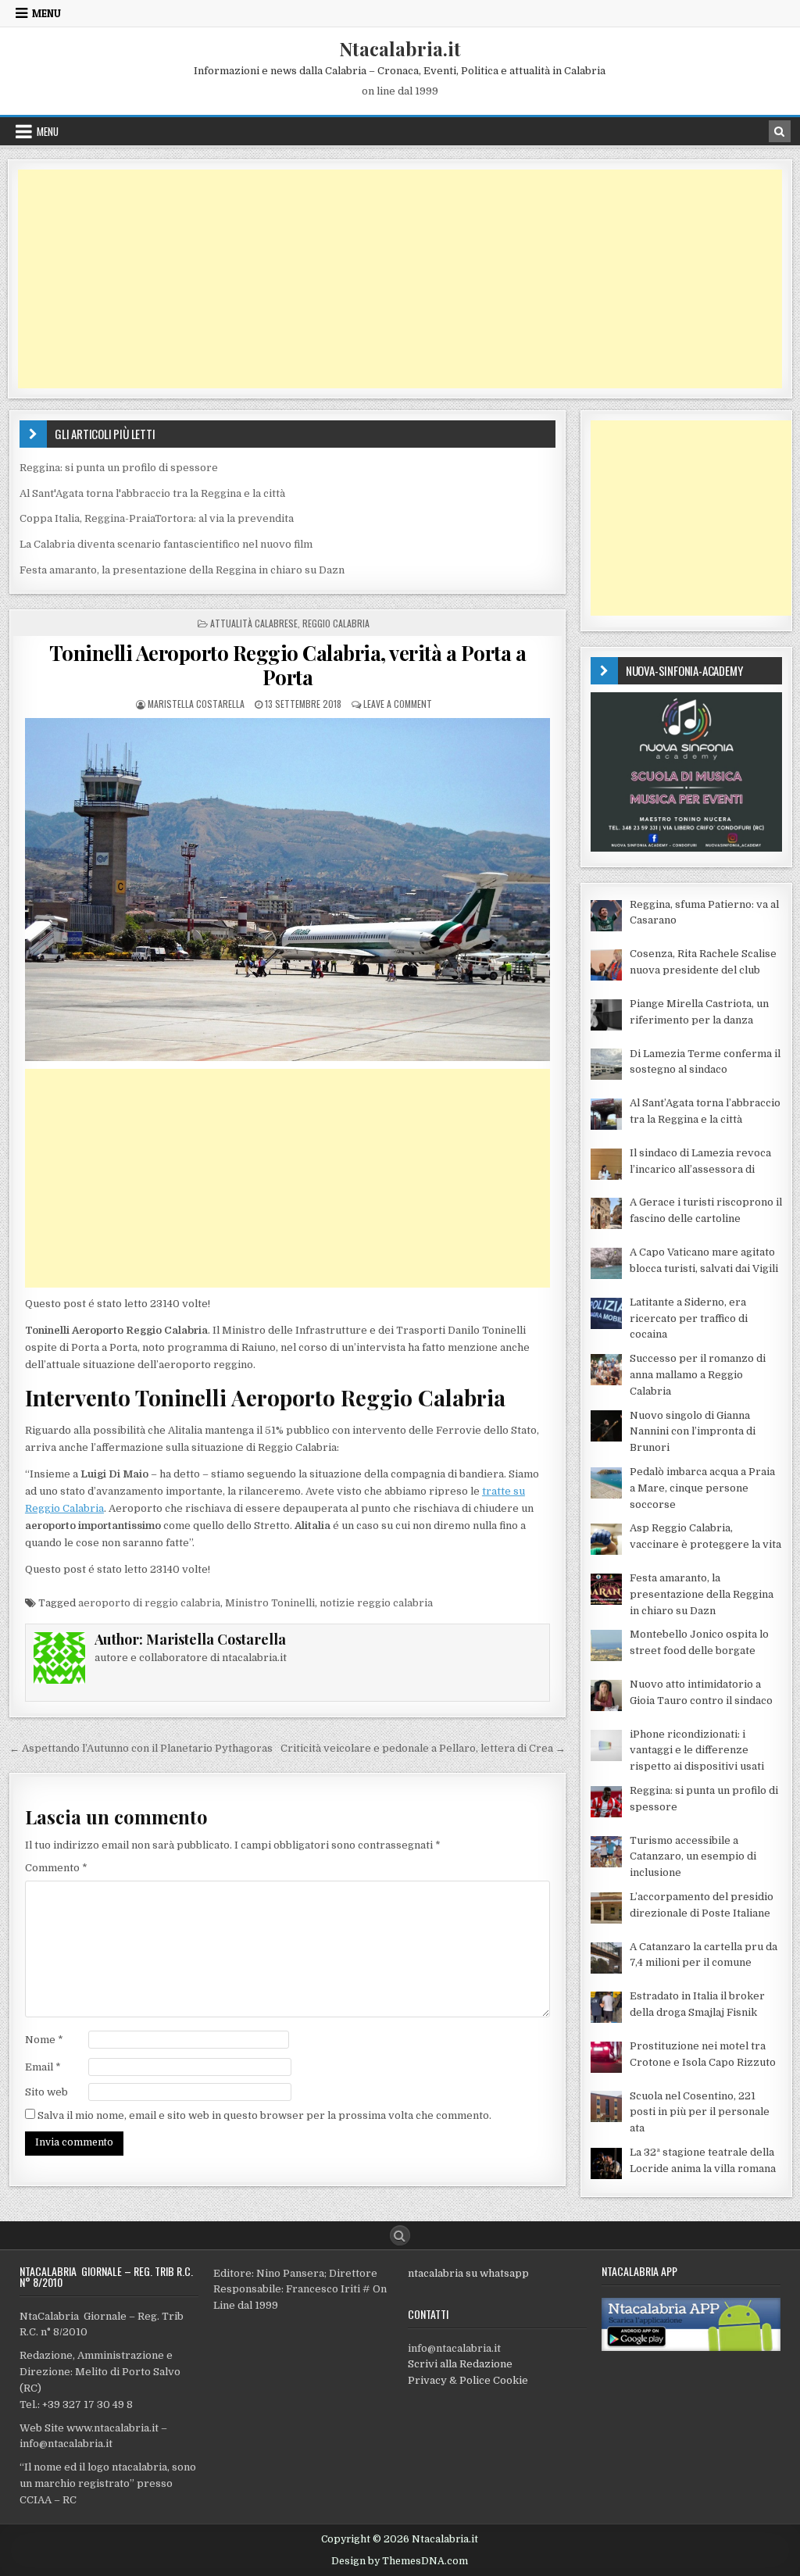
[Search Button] (400, 2235)
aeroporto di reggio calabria (149, 1603)
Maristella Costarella (196, 704)
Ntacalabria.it (400, 48)
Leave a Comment (398, 704)
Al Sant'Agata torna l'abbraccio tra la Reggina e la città (152, 493)
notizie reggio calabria (376, 1603)
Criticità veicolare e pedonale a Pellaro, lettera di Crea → (423, 1748)
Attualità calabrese (254, 623)
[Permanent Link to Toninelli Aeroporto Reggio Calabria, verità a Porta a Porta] (288, 889)
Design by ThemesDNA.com (400, 2561)
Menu (46, 13)
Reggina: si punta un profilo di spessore (119, 468)
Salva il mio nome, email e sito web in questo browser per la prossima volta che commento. (264, 2115)
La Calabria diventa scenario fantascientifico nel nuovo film (166, 544)
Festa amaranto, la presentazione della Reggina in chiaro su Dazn (182, 570)
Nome (44, 2040)
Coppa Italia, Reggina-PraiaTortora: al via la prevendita (157, 518)
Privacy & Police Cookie (468, 2380)
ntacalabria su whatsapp (468, 2273)
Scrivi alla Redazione (460, 2364)
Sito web (46, 2092)
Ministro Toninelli (270, 1603)
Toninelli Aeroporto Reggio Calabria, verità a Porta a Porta (288, 665)
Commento (56, 1868)
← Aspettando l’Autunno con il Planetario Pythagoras (141, 1748)
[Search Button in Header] (780, 131)
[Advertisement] (400, 279)
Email (43, 2067)
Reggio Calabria (336, 623)
